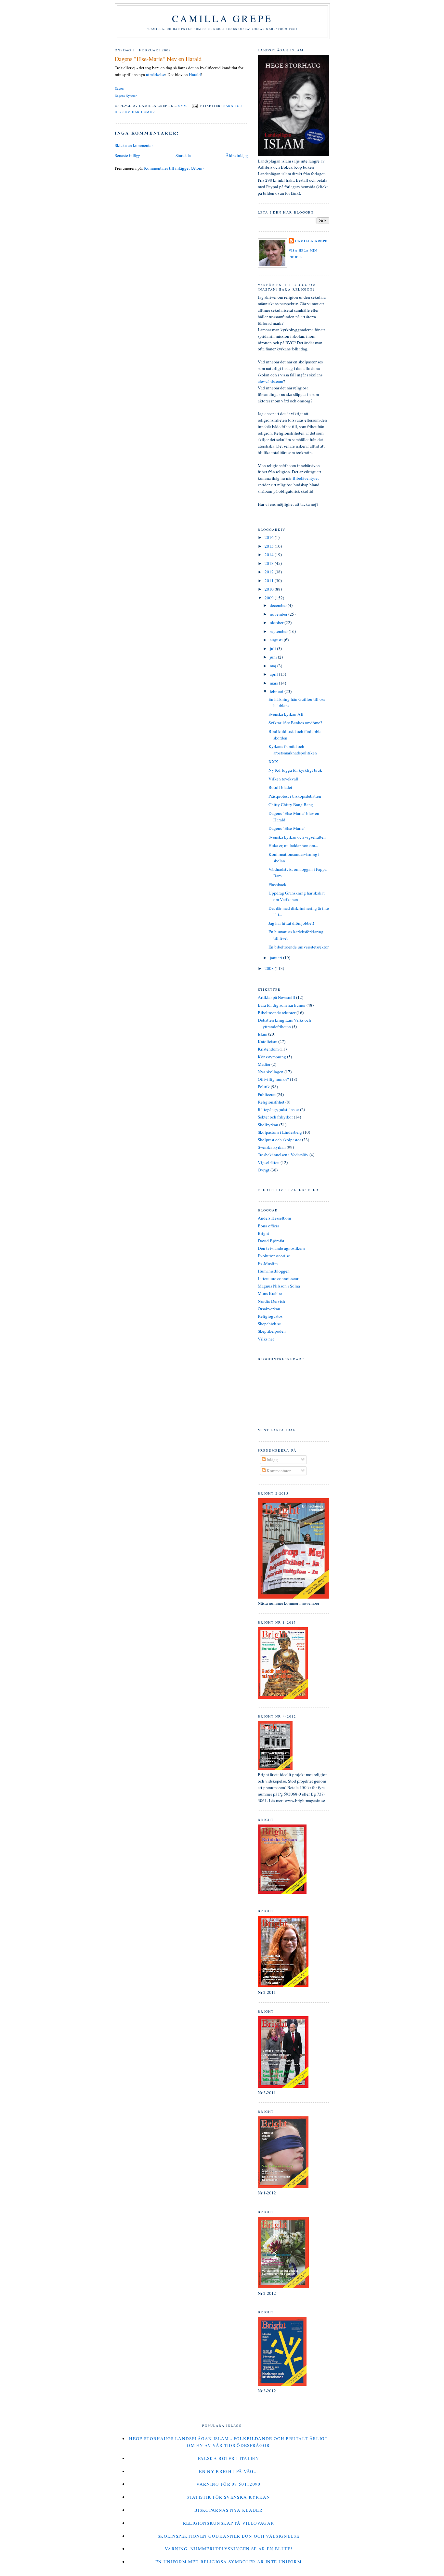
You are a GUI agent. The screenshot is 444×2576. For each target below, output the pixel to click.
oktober (277, 622)
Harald (195, 74)
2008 (270, 968)
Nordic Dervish (271, 1301)
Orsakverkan (269, 1309)
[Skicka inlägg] (195, 105)
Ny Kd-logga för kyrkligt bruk (295, 770)
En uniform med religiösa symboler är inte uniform (229, 2562)
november (279, 614)
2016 (270, 537)
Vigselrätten (269, 1162)
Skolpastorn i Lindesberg (280, 1132)
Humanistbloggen (274, 1271)
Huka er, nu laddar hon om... (293, 845)
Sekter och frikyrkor (275, 1117)
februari (277, 691)
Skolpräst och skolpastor (279, 1140)
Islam (262, 1034)
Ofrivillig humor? (273, 1079)
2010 (270, 589)
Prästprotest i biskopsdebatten (295, 796)
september (279, 631)
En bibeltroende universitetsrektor (299, 947)
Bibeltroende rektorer (277, 1013)
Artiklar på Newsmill (276, 997)
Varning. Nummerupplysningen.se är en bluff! (229, 2549)
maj (274, 666)
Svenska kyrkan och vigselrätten (297, 837)
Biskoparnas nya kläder (229, 2510)
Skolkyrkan (268, 1125)
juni (274, 657)
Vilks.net (266, 1339)
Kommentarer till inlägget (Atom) (174, 168)
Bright (263, 1233)
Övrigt (264, 1170)
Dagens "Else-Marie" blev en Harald (158, 59)
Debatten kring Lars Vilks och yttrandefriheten (284, 1023)
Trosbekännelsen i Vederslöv (283, 1155)
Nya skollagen (271, 1072)
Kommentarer (278, 1471)
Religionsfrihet (271, 1102)
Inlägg (272, 1459)
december (279, 605)
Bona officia (268, 1226)
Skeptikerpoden (272, 1331)
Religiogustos (270, 1316)
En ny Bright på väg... (228, 2471)
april (274, 674)
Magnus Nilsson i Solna (279, 1286)
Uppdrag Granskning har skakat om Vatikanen (297, 896)
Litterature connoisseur (278, 1278)
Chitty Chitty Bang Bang (291, 804)
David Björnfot (271, 1241)
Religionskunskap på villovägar (229, 2523)
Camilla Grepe (222, 18)
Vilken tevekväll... (285, 779)
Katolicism (268, 1041)
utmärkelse (156, 74)
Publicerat (267, 1094)
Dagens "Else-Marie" (287, 828)
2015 (270, 546)
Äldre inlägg (237, 155)
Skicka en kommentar (134, 145)
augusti (277, 640)
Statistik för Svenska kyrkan (228, 2497)
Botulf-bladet (280, 787)
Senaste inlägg (128, 155)
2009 (270, 598)
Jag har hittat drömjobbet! (291, 923)
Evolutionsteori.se (274, 1256)
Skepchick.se (269, 1324)
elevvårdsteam (270, 381)
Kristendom (268, 1049)
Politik (264, 1087)
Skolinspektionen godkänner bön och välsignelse (229, 2536)
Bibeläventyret (306, 478)
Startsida (183, 155)
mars (274, 683)
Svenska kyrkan (272, 1147)
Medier (264, 1064)
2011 (270, 581)
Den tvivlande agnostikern (281, 1248)
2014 (270, 555)
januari (276, 958)
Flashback (277, 884)
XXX (273, 762)
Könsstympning (272, 1057)
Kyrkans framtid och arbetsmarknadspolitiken (293, 750)
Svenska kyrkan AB (286, 714)
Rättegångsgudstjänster (278, 1109)
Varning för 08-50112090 (229, 2484)
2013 (270, 563)
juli (273, 648)
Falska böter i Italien (229, 2458)
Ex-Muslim (268, 1263)
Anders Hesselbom (274, 1218)
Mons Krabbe (270, 1293)
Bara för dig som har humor (282, 1005)
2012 (270, 572)
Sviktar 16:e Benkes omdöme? (295, 723)
